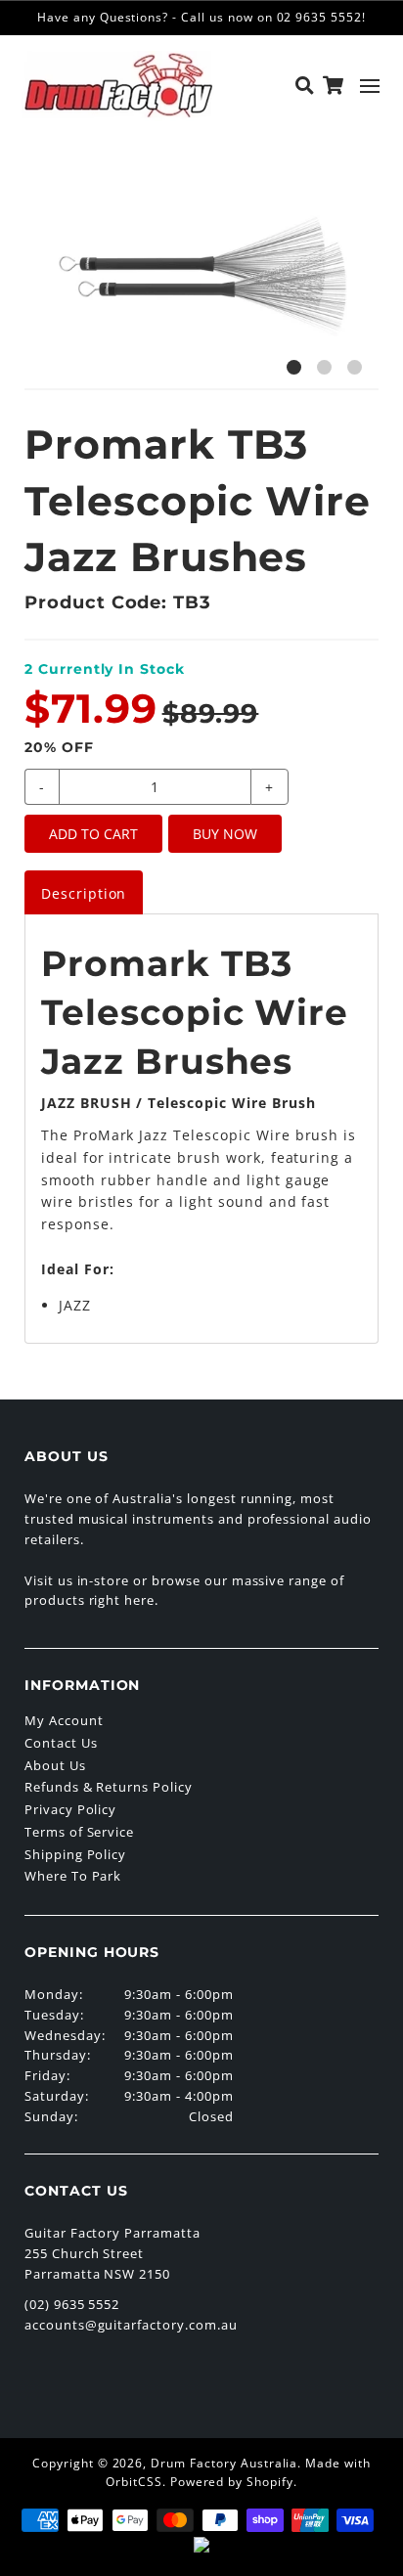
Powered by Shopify (232, 2482)
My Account (64, 1720)
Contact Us (61, 1743)
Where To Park (73, 1876)
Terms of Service (79, 1832)
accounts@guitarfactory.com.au (131, 2325)
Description (84, 893)
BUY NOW (225, 834)
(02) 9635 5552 (72, 2304)
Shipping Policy (75, 1854)
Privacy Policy (70, 1809)
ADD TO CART (93, 834)
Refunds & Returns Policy (109, 1787)
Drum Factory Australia (224, 2463)
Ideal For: (78, 1269)
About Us (55, 1765)
